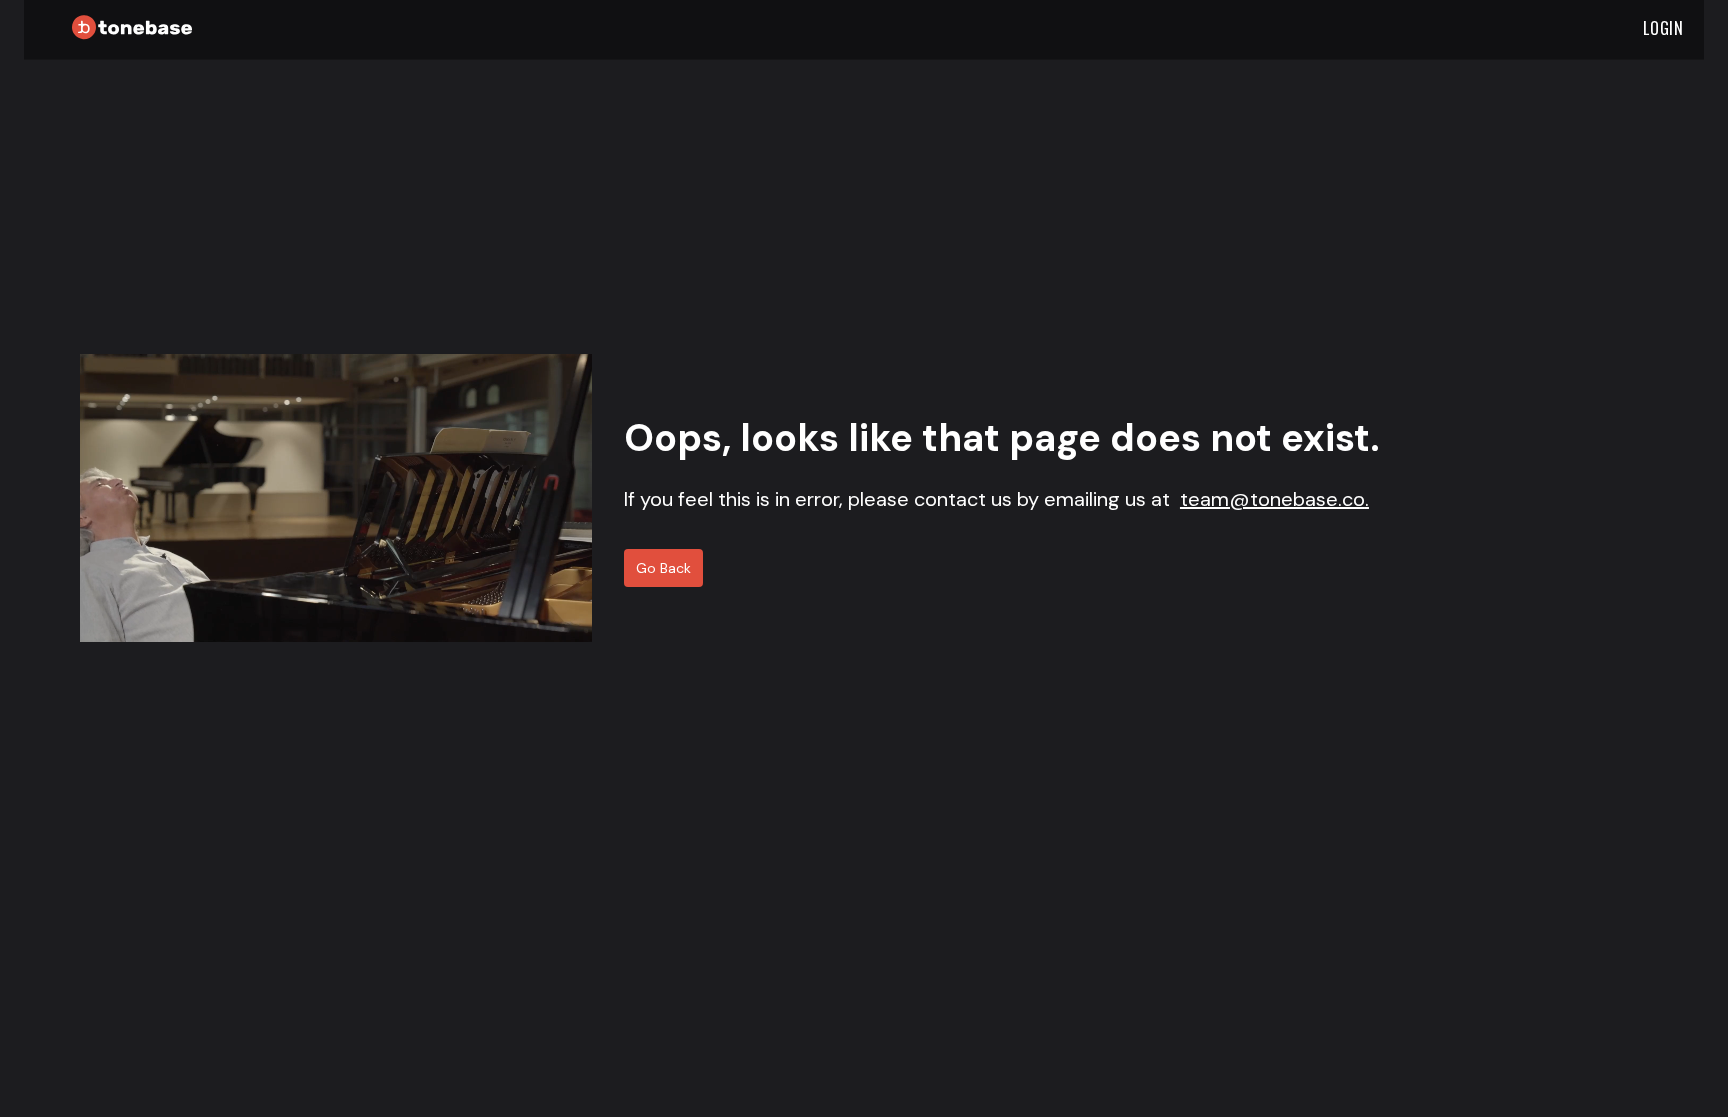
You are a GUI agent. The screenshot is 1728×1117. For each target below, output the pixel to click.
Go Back (663, 568)
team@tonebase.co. (1274, 499)
